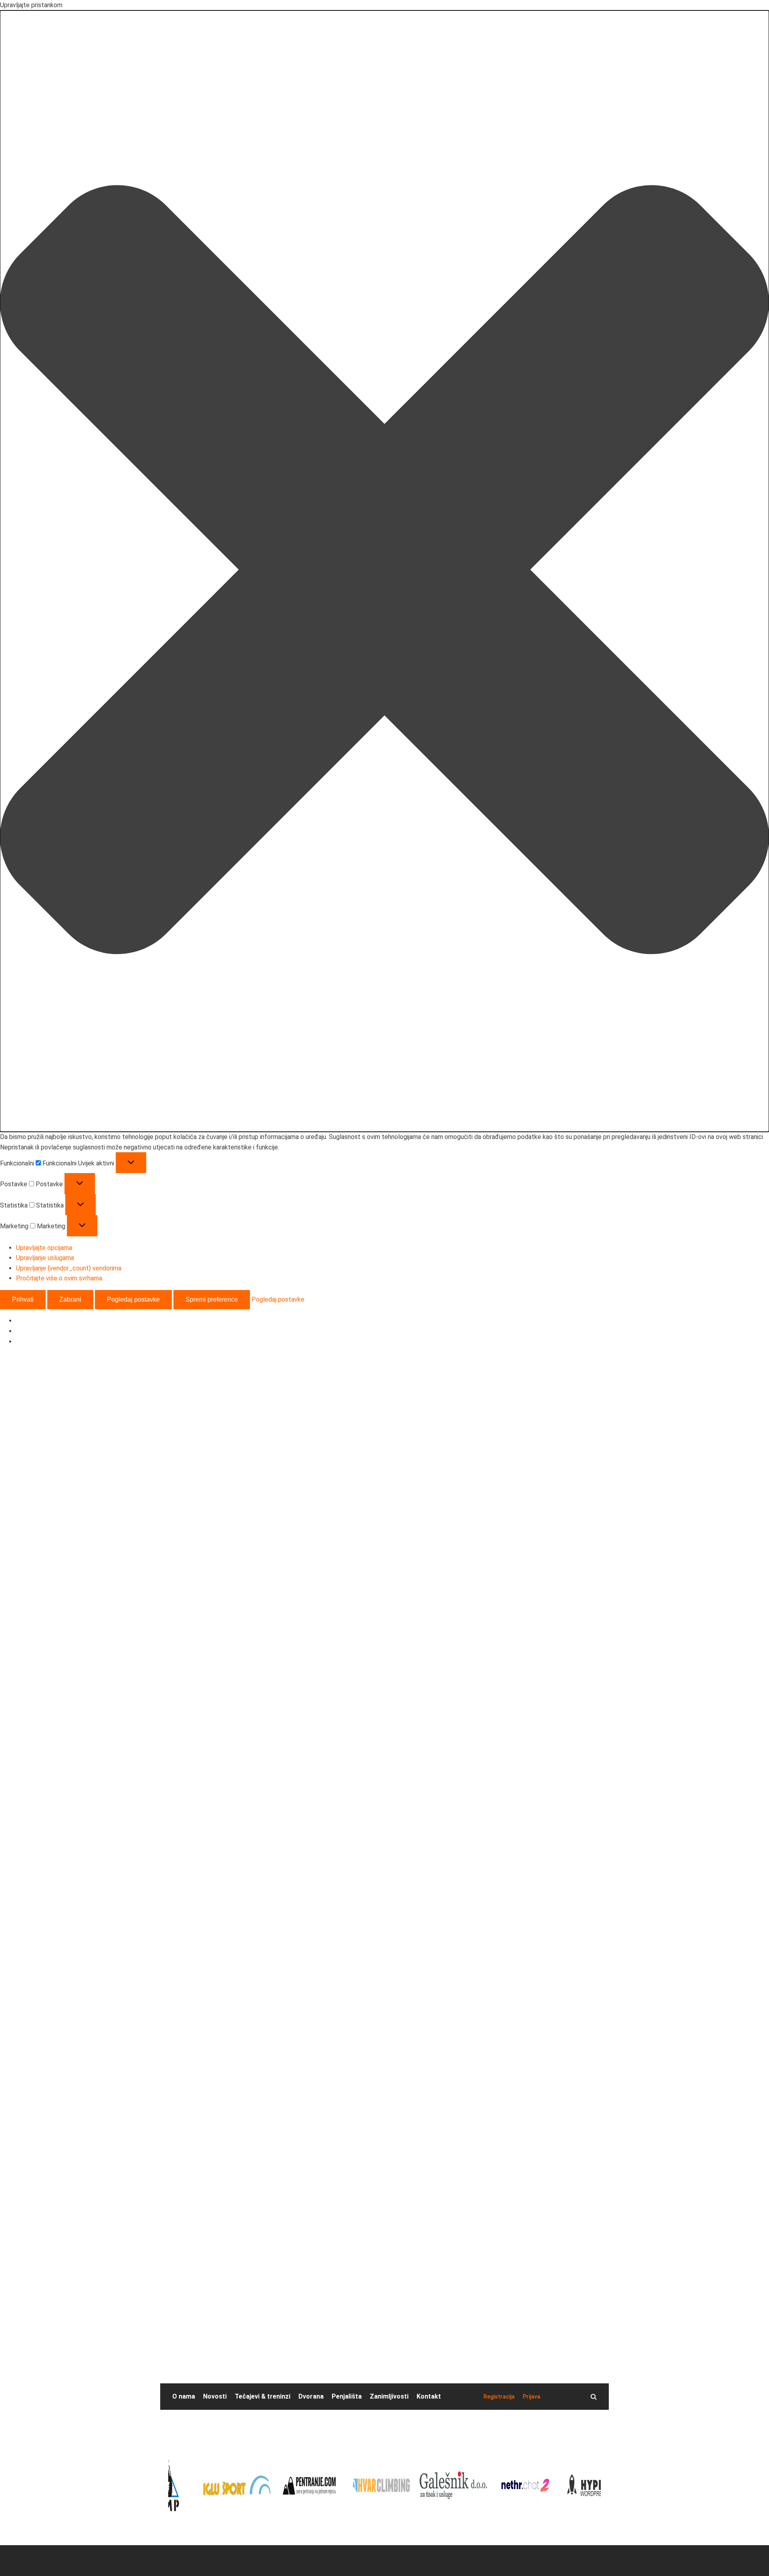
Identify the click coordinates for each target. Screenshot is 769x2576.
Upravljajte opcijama (44, 1248)
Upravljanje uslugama (45, 1258)
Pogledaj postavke (133, 1299)
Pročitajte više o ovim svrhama (59, 1278)
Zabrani (70, 1299)
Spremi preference (212, 1299)
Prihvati (23, 1299)
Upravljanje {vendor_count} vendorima (69, 1268)
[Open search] (594, 2397)
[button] (384, 571)
